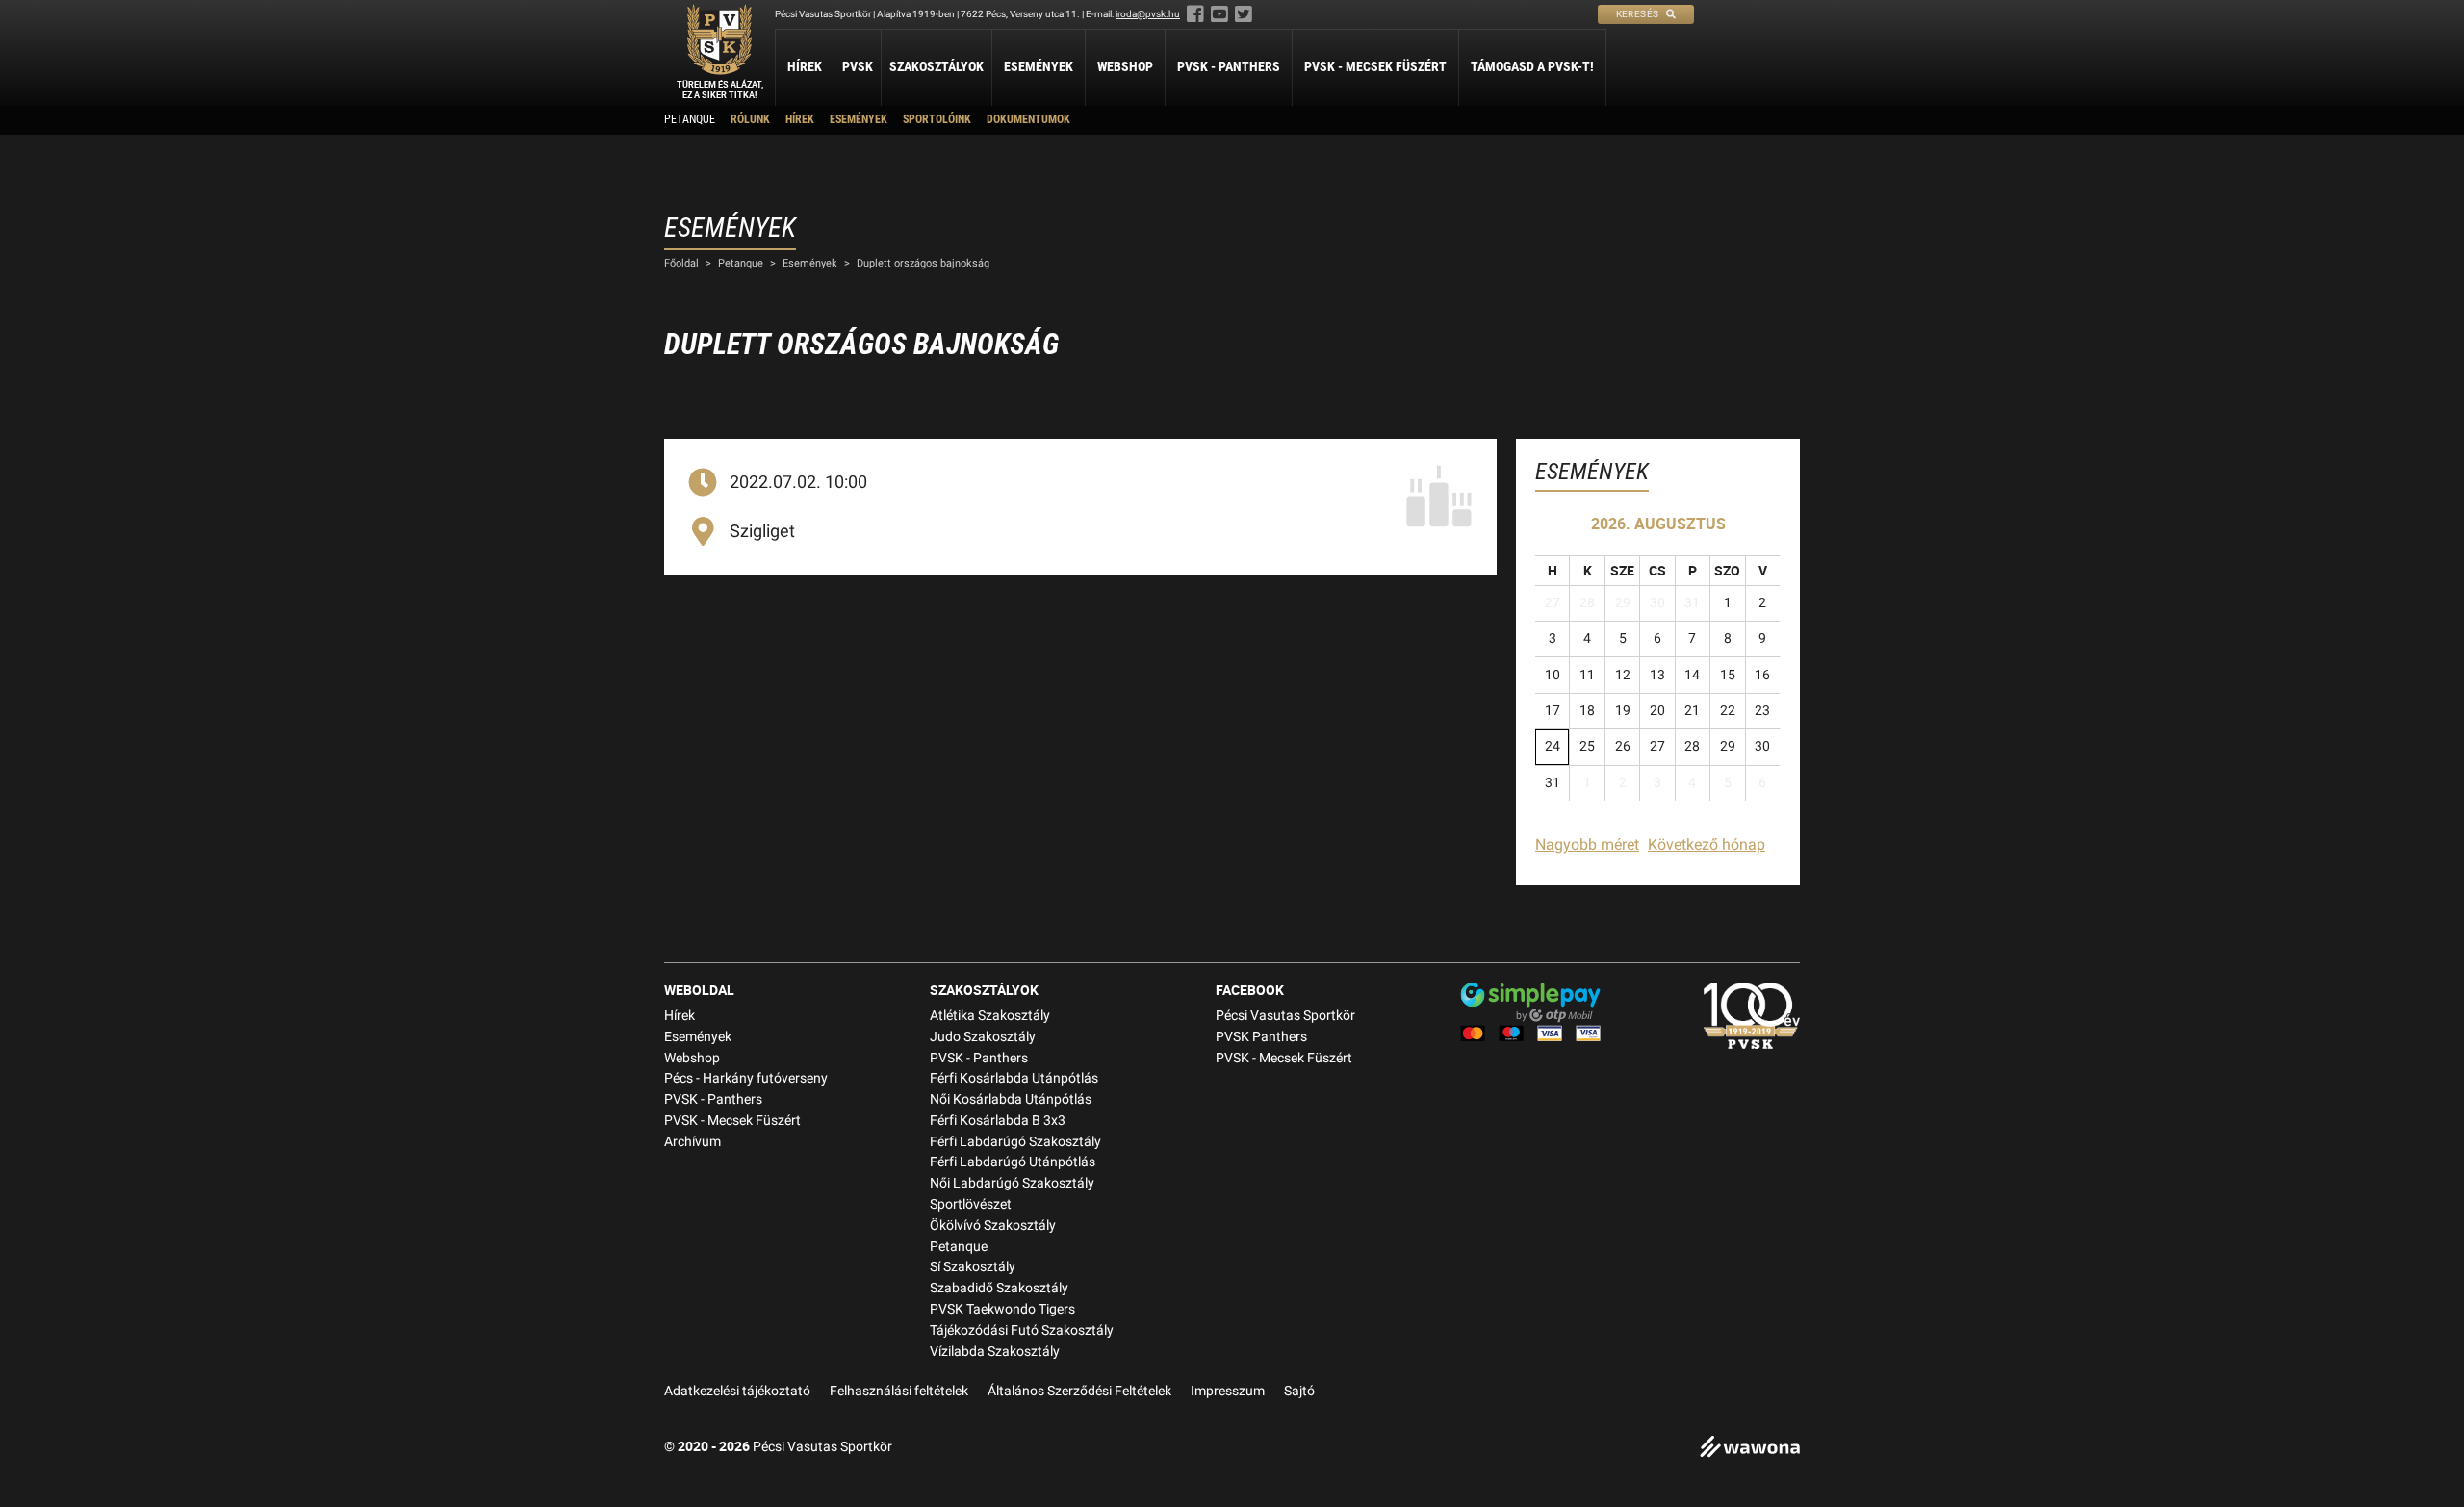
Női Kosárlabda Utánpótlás (1011, 1099)
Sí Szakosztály (973, 1267)
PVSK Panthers (1261, 1037)
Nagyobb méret (1587, 844)
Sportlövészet (971, 1204)
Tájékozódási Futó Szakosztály (1022, 1330)
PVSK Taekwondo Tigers (1002, 1309)
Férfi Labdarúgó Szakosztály (1015, 1142)
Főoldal (681, 263)
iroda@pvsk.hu (1148, 14)
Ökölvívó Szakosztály (993, 1226)
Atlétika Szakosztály (990, 1016)
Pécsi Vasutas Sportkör (1285, 1016)
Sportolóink (937, 119)
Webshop (1125, 66)
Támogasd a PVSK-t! (1532, 66)
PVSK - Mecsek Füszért (1375, 66)
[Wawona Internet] (1750, 1449)
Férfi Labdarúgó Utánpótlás (1013, 1162)
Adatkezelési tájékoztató (737, 1391)
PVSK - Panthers (1229, 66)
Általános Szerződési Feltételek (1079, 1391)
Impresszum (1228, 1391)
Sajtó (1299, 1391)
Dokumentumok (1028, 119)
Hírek (805, 66)
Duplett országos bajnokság (923, 263)
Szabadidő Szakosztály (999, 1288)
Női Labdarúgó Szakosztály (1012, 1183)
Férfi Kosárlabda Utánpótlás (1014, 1078)
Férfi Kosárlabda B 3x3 (998, 1121)
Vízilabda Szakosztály (995, 1352)
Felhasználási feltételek (899, 1391)
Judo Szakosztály (983, 1037)
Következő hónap (1707, 844)
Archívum (693, 1142)
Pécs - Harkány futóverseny (746, 1078)
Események (1039, 66)
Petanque (690, 119)
